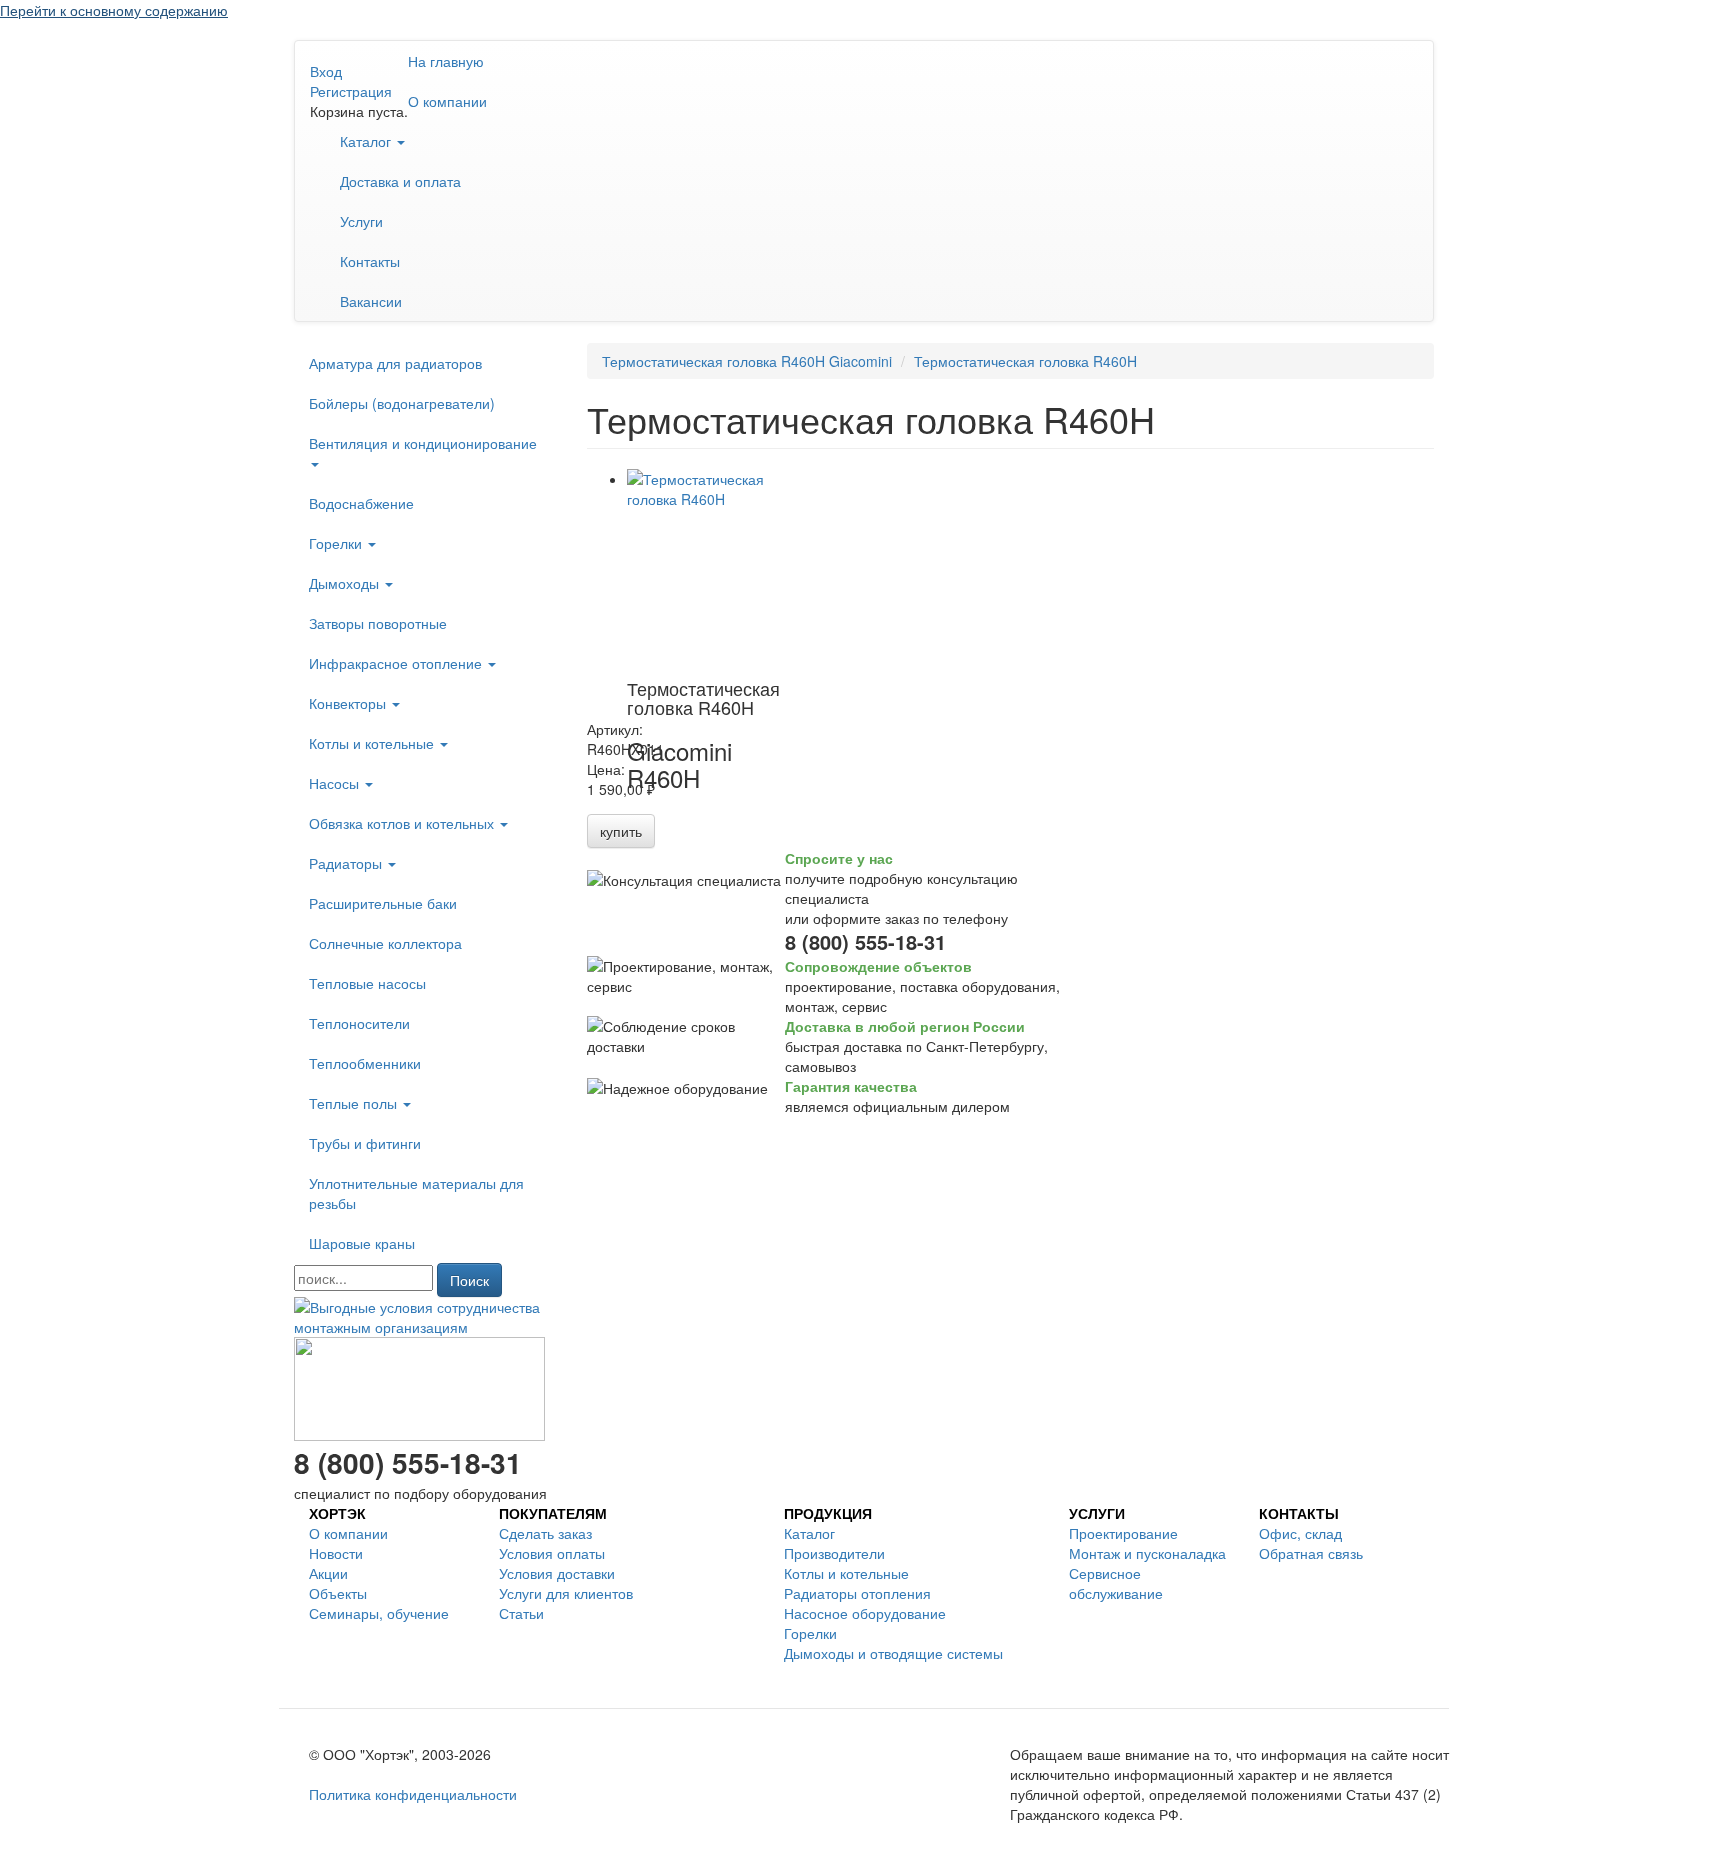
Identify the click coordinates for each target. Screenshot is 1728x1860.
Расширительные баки (383, 903)
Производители (834, 1553)
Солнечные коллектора (385, 943)
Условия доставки (557, 1573)
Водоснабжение (361, 503)
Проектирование (1123, 1533)
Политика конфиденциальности (413, 1794)
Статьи (521, 1613)
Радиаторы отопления (857, 1593)
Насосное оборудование (865, 1613)
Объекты (338, 1593)
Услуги (361, 221)
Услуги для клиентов (566, 1593)
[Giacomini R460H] (707, 569)
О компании (447, 101)
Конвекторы (349, 703)
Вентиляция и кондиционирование (423, 443)
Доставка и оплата (400, 181)
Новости (336, 1553)
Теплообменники (365, 1063)
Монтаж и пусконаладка (1147, 1553)
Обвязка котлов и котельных (403, 823)
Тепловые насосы (367, 983)
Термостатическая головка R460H (1025, 361)
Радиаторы (347, 863)
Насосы (336, 783)
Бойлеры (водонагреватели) (402, 403)
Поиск (469, 1280)
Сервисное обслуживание (1116, 1583)
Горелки (337, 543)
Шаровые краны (362, 1243)
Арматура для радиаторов (395, 363)
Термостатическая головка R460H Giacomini (747, 361)
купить (621, 831)
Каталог (367, 141)
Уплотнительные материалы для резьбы (416, 1193)
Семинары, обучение (379, 1613)
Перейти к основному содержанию (114, 10)
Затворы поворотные (378, 623)
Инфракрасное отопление (397, 663)
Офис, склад (1300, 1533)
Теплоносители (359, 1023)
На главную (446, 61)
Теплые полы (355, 1103)
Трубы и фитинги (365, 1143)
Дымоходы (346, 583)
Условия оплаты (552, 1553)
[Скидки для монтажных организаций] (425, 1315)
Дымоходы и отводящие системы (893, 1653)
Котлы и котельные (373, 743)
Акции (328, 1573)
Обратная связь (1311, 1553)
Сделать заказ (545, 1533)
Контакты (370, 261)
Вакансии (371, 301)
